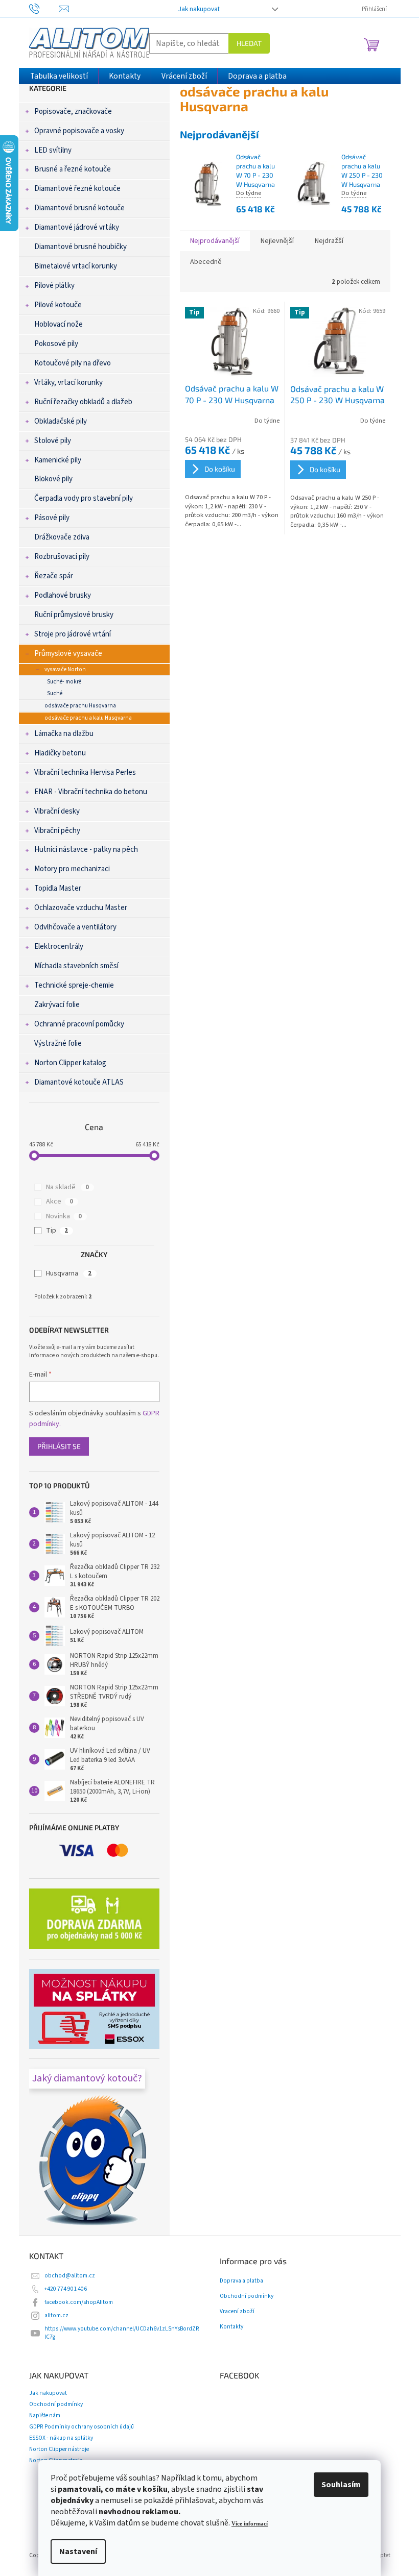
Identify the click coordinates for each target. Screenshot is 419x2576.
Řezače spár (54, 576)
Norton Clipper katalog (70, 1063)
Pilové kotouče (58, 305)
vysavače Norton (65, 669)
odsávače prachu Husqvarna (80, 706)
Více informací (250, 2524)
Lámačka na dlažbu (64, 734)
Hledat (249, 43)
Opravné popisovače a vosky (79, 131)
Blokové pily (53, 479)
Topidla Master (58, 888)
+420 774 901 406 (66, 2289)
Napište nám (45, 2415)
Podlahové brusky (63, 595)
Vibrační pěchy (57, 831)
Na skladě (67, 1187)
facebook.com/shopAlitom (79, 2302)
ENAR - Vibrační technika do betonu (91, 792)
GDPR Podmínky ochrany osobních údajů (82, 2427)
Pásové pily (52, 518)
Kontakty (231, 2327)
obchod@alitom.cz (70, 2276)
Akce (60, 1201)
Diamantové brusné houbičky (80, 247)
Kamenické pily (58, 460)
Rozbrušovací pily (62, 557)
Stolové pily (53, 441)
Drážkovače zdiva (62, 537)
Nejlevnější (277, 241)
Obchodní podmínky (247, 2296)
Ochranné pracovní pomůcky (79, 1024)
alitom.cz (56, 2315)
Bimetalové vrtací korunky (76, 266)
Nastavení (78, 2552)
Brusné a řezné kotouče (73, 169)
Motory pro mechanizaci (72, 869)
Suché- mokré (64, 682)
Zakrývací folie (57, 1005)
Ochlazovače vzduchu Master (81, 908)
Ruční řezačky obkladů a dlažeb (83, 402)
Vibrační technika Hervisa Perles (85, 772)
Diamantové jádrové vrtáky (77, 227)
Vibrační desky (57, 811)
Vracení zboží (237, 2312)
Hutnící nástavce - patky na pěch (86, 850)
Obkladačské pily (61, 421)
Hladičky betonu (60, 753)
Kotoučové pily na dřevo (73, 363)
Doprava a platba (241, 2281)
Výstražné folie (58, 1044)
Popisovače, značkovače (73, 112)
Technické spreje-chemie (74, 985)
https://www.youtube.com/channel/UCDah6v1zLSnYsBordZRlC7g (122, 2333)
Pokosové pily (56, 344)
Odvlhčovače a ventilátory (75, 927)
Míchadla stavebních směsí (76, 966)
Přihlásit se (59, 1446)
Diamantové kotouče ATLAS (79, 1082)
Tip (57, 1231)
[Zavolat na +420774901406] (44, 8)
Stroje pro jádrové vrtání (73, 634)
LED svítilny (53, 150)
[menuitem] (59, 76)
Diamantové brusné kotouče (79, 208)
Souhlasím (341, 2485)
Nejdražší (329, 241)
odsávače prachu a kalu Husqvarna (88, 718)
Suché (55, 693)
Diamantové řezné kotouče (77, 189)
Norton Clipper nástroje (59, 2449)
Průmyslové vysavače (68, 654)
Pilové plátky (54, 286)
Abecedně (206, 262)
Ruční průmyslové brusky (74, 615)
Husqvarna (69, 1273)
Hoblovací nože (59, 324)
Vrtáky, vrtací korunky (68, 383)
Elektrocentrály (59, 947)
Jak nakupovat (199, 9)
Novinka (64, 1216)
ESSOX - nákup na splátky (61, 2438)
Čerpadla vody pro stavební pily (84, 498)
